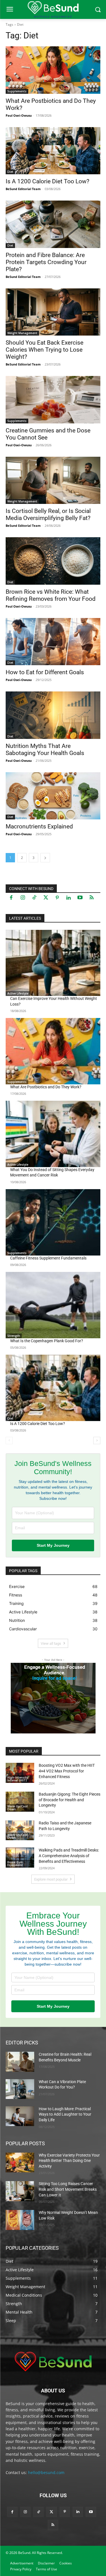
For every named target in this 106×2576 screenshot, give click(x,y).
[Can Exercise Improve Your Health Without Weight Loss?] (53, 963)
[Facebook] (11, 898)
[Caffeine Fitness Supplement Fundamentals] (53, 1222)
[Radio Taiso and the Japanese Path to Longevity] (20, 1830)
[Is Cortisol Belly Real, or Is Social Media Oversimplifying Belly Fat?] (53, 480)
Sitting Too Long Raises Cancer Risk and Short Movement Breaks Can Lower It (68, 2189)
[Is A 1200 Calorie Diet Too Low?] (53, 151)
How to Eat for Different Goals (45, 672)
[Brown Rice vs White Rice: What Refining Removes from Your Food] (53, 561)
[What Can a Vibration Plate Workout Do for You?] (20, 2089)
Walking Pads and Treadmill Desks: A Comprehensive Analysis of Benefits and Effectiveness (69, 1856)
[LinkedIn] (69, 898)
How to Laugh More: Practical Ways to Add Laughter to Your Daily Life (65, 2114)
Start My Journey (53, 1545)
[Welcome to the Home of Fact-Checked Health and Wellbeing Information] (53, 2361)
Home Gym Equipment (15, 1864)
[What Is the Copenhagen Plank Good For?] (53, 1305)
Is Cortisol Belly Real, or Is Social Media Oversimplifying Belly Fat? (48, 514)
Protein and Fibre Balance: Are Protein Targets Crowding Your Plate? (46, 262)
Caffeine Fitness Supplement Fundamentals (48, 1258)
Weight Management (22, 333)
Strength (14, 1336)
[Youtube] (80, 898)
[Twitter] (46, 898)
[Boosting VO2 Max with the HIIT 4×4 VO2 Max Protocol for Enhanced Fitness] (20, 1773)
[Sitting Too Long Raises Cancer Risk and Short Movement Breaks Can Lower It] (20, 2191)
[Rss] (92, 898)
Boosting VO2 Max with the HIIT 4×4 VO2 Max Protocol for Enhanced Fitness (67, 1771)
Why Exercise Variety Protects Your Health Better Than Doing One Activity (69, 2161)
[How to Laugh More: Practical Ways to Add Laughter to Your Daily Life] (20, 2116)
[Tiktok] (34, 898)
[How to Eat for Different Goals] (53, 642)
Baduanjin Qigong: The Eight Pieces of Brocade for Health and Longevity (70, 1800)
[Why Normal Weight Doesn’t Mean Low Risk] (20, 2220)
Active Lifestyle (18, 993)
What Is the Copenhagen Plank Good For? (47, 1341)
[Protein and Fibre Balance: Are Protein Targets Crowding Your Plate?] (53, 224)
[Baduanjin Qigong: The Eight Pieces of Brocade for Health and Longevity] (20, 1802)
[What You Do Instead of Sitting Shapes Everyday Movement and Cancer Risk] (53, 1134)
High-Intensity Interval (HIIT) (18, 1779)
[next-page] (45, 858)
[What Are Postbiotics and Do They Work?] (53, 70)
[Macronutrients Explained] (53, 796)
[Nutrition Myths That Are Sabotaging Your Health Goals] (53, 715)
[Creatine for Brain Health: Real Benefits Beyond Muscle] (20, 2062)
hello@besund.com (46, 2472)
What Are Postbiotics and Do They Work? (46, 1087)
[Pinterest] (57, 898)
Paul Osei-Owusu (19, 115)
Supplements (17, 91)
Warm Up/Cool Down (18, 1808)
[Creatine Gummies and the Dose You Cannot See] (53, 400)
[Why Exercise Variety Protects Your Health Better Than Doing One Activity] (20, 2162)
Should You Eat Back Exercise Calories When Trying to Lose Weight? (45, 350)
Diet (10, 172)
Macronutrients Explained (39, 826)
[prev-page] (9, 1441)
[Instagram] (23, 898)
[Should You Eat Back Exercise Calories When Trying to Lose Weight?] (53, 312)
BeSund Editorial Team (23, 189)
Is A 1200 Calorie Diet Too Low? (47, 181)
